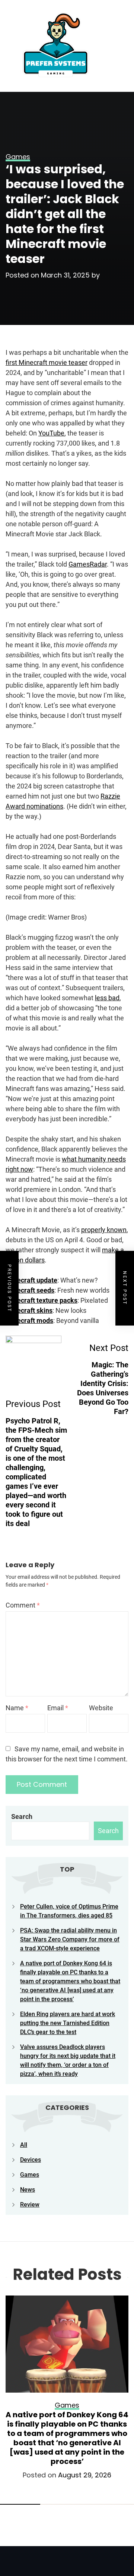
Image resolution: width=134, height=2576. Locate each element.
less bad (107, 998)
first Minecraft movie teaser (47, 362)
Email (58, 1708)
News (28, 2190)
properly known (104, 1230)
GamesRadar (88, 564)
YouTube (51, 433)
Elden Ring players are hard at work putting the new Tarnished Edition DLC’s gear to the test (68, 2023)
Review (30, 2205)
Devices (31, 2160)
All (24, 2145)
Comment (23, 1605)
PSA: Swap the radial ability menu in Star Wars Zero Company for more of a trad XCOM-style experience (70, 1939)
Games (30, 2175)
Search (22, 1816)
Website (101, 1708)
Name (17, 1708)
